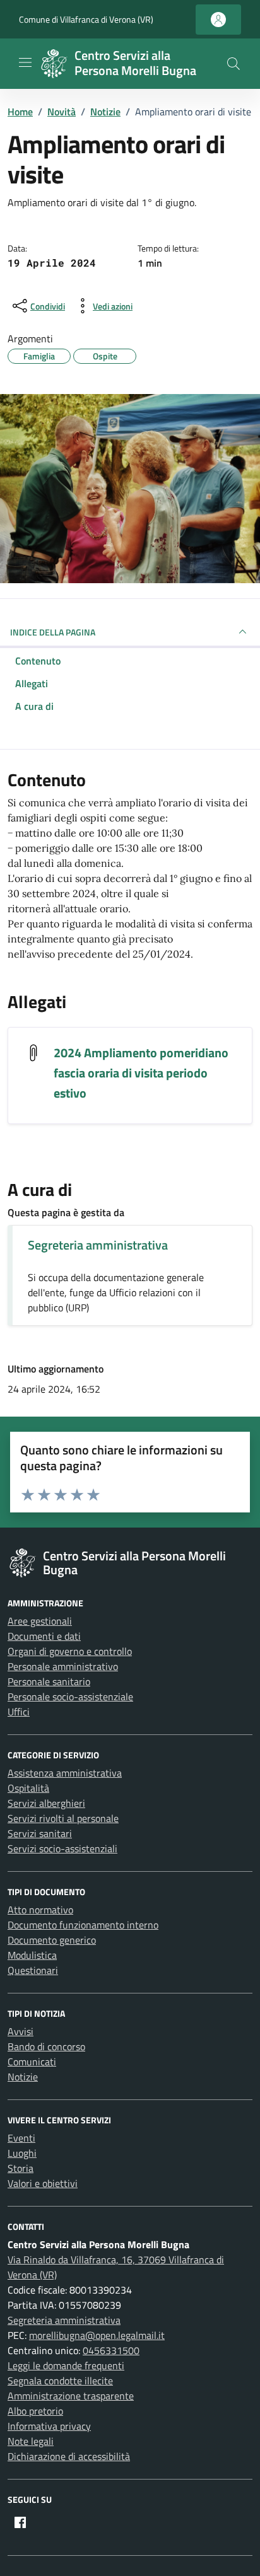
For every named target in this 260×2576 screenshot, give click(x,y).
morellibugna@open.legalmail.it (97, 2335)
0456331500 (111, 2350)
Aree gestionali (40, 1621)
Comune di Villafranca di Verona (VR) (86, 19)
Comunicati (32, 2062)
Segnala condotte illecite (60, 2381)
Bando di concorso (46, 2046)
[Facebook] (20, 2522)
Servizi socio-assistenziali (62, 1848)
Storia (21, 2168)
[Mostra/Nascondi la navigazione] (25, 62)
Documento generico (52, 1940)
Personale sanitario (49, 1681)
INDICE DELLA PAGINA (53, 632)
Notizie (23, 2077)
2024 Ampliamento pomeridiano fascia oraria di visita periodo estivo (141, 1073)
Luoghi (22, 2153)
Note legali (31, 2441)
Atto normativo (40, 1910)
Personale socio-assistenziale (70, 1697)
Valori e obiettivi (43, 2183)
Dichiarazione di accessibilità (69, 2456)
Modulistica (32, 1955)
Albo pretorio (35, 2411)
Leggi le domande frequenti (66, 2365)
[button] (233, 64)
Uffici (19, 1712)
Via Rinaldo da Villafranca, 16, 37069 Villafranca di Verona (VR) (116, 2267)
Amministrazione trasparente (71, 2396)
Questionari (33, 1970)
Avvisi (21, 2031)
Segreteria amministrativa (98, 1245)
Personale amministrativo (63, 1666)
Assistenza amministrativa (65, 1773)
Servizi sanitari (40, 1833)
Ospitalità (28, 1788)
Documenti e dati (44, 1636)
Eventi (21, 2138)
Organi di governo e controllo (70, 1651)
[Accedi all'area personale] (218, 20)
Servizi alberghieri (46, 1803)
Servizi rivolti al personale (63, 1818)
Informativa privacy (49, 2426)
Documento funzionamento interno (83, 1925)
